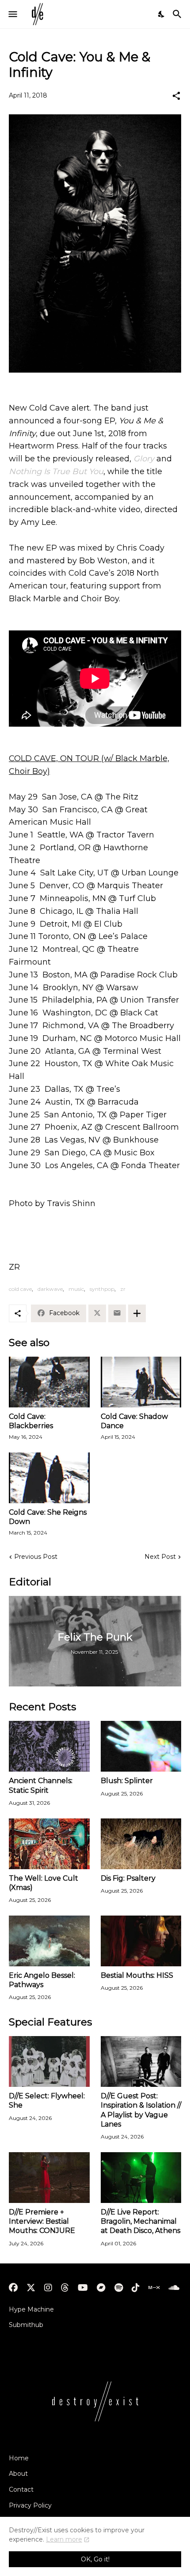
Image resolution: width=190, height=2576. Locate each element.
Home (19, 2458)
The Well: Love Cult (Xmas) (44, 1883)
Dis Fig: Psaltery (128, 1878)
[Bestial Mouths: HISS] (141, 1941)
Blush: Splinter (127, 1781)
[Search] (178, 14)
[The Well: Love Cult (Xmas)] (49, 1844)
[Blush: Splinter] (141, 1746)
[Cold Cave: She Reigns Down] (49, 1478)
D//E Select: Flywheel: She (47, 2101)
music (76, 1289)
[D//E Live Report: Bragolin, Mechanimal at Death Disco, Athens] (141, 2178)
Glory (144, 459)
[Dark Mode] (162, 14)
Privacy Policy (30, 2505)
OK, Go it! (95, 2559)
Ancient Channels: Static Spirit (41, 1785)
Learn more (64, 2539)
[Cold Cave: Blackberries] (49, 1382)
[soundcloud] (174, 2288)
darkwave (50, 1289)
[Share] (176, 96)
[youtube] (83, 2288)
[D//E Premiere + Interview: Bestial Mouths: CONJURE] (49, 2178)
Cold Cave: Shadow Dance (134, 1421)
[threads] (65, 2288)
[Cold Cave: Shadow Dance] (141, 1382)
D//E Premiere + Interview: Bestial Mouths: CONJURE (42, 2221)
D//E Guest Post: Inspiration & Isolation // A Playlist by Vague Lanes (141, 2110)
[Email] (117, 1313)
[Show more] (137, 1313)
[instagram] (48, 2288)
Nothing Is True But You (56, 471)
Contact (21, 2489)
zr (123, 1289)
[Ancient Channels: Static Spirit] (49, 1746)
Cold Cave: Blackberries (31, 1421)
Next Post (160, 1557)
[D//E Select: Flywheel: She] (49, 2061)
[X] (97, 1313)
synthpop (102, 1289)
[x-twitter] (31, 2288)
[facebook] (13, 2288)
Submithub (26, 2325)
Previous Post (36, 1557)
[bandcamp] (101, 2288)
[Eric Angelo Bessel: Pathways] (49, 1941)
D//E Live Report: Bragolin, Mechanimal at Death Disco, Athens (141, 2221)
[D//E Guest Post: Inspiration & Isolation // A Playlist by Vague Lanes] (141, 2061)
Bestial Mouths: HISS (137, 1975)
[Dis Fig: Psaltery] (141, 1844)
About (18, 2474)
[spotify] (119, 2288)
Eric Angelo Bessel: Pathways (42, 1980)
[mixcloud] (154, 2288)
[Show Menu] (12, 14)
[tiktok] (136, 2288)
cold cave (20, 1289)
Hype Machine (31, 2309)
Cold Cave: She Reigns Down (48, 1517)
